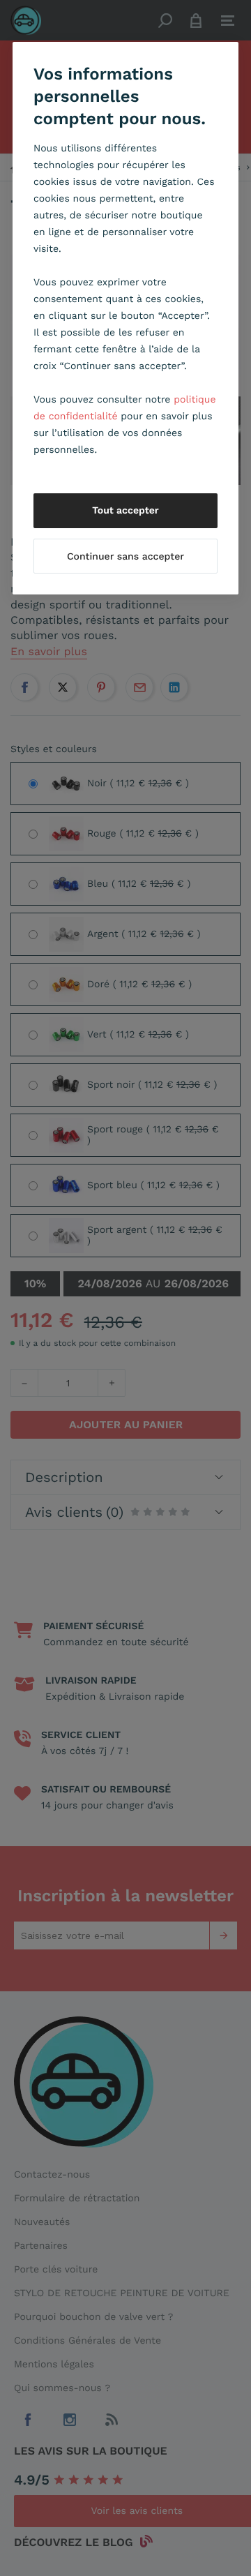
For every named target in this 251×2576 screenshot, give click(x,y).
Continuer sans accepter (125, 557)
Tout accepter (125, 511)
